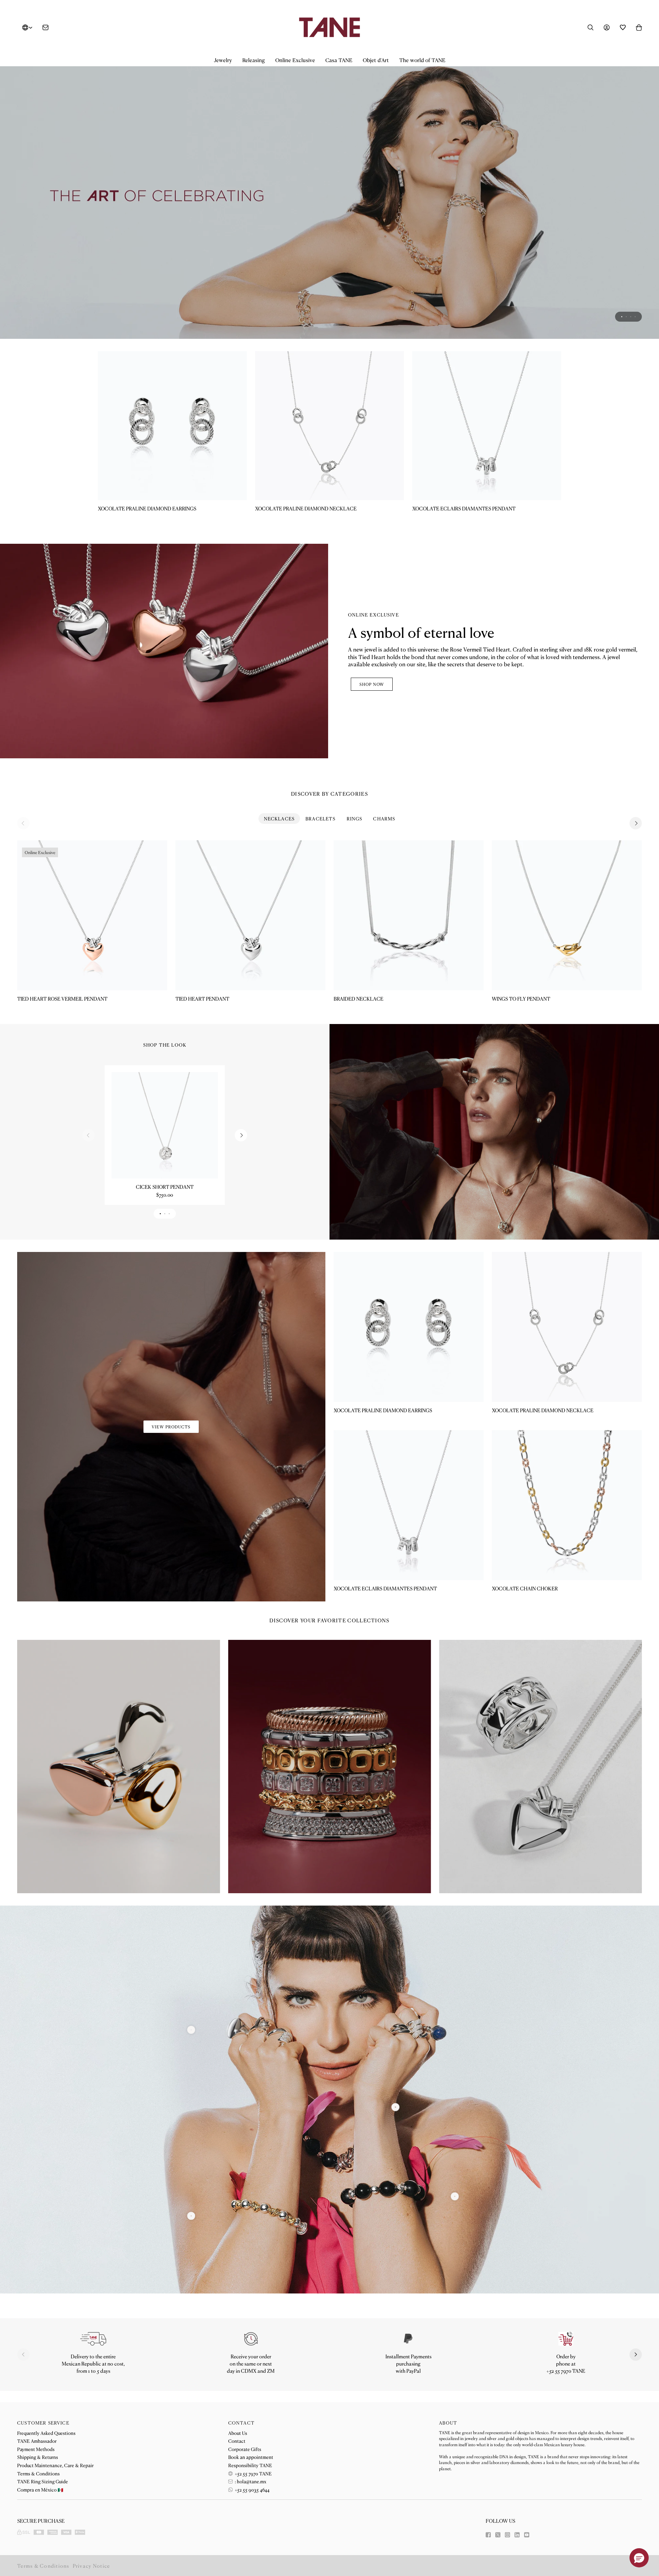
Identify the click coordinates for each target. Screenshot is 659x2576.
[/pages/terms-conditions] (408, 2339)
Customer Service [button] (43, 2423)
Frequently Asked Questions (46, 2433)
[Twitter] (498, 2535)
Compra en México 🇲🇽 (40, 2489)
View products (171, 1427)
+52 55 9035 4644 (252, 2489)
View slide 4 (635, 317)
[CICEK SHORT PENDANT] (165, 1125)
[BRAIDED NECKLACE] (409, 915)
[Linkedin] (517, 2535)
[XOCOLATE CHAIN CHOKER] (567, 1505)
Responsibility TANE (250, 2465)
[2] (455, 2196)
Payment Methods (36, 2449)
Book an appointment (251, 2457)
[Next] (636, 823)
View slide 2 (626, 317)
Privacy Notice (91, 2566)
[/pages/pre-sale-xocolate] (329, 197)
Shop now (372, 684)
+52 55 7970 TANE (253, 2473)
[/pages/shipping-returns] (93, 2339)
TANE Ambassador (37, 2441)
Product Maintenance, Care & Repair (55, 2465)
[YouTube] (527, 2535)
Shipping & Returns (38, 2457)
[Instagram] (507, 2535)
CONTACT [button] (241, 2423)
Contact (237, 2441)
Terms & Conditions (38, 2473)
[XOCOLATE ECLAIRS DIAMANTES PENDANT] (487, 426)
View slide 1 (622, 317)
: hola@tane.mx (250, 2481)
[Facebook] (488, 2535)
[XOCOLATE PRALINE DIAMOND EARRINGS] (172, 426)
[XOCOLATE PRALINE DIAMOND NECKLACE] (329, 426)
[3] (191, 2030)
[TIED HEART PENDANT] (250, 915)
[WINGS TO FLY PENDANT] (567, 915)
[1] (396, 2107)
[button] (223, 60)
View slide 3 (631, 317)
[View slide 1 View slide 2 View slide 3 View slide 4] (329, 197)
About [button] (448, 2423)
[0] (191, 2216)
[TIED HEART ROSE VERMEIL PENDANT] (92, 915)
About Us (238, 2433)
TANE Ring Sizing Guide (43, 2481)
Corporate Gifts (245, 2449)
